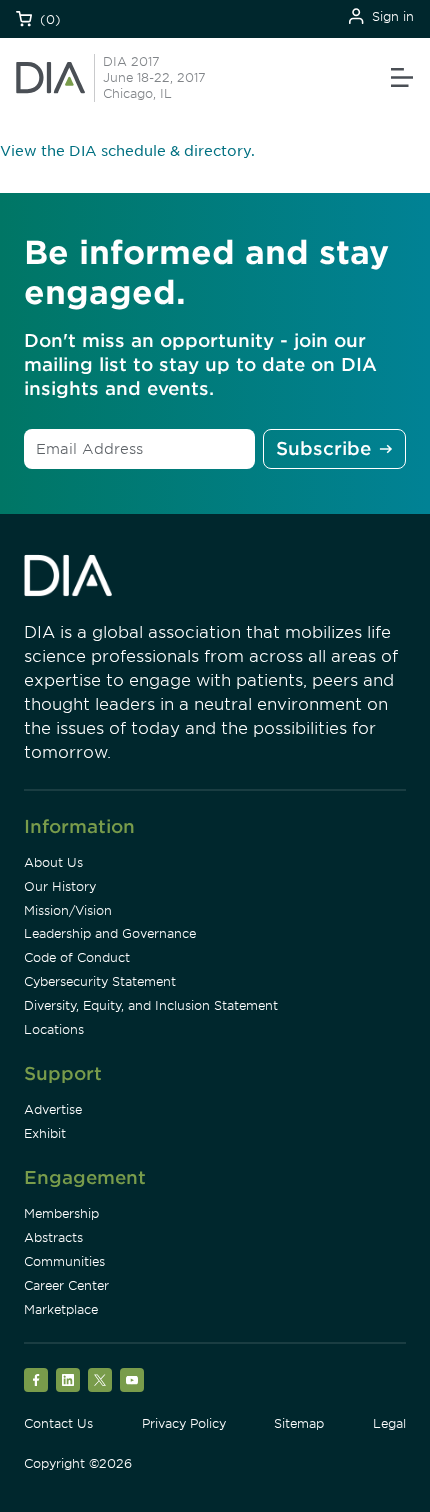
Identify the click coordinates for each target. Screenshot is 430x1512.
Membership (61, 1213)
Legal (389, 1423)
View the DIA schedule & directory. (127, 151)
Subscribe (323, 448)
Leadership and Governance (110, 933)
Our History (60, 886)
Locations (54, 1029)
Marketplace (61, 1309)
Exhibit (45, 1133)
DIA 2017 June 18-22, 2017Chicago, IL (154, 77)
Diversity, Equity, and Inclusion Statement (151, 1005)
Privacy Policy (184, 1423)
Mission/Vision (68, 910)
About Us (53, 862)
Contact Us (58, 1423)
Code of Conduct (77, 957)
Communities (64, 1261)
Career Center (66, 1285)
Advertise (53, 1109)
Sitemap (299, 1423)
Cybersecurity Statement (100, 981)
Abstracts (53, 1237)
